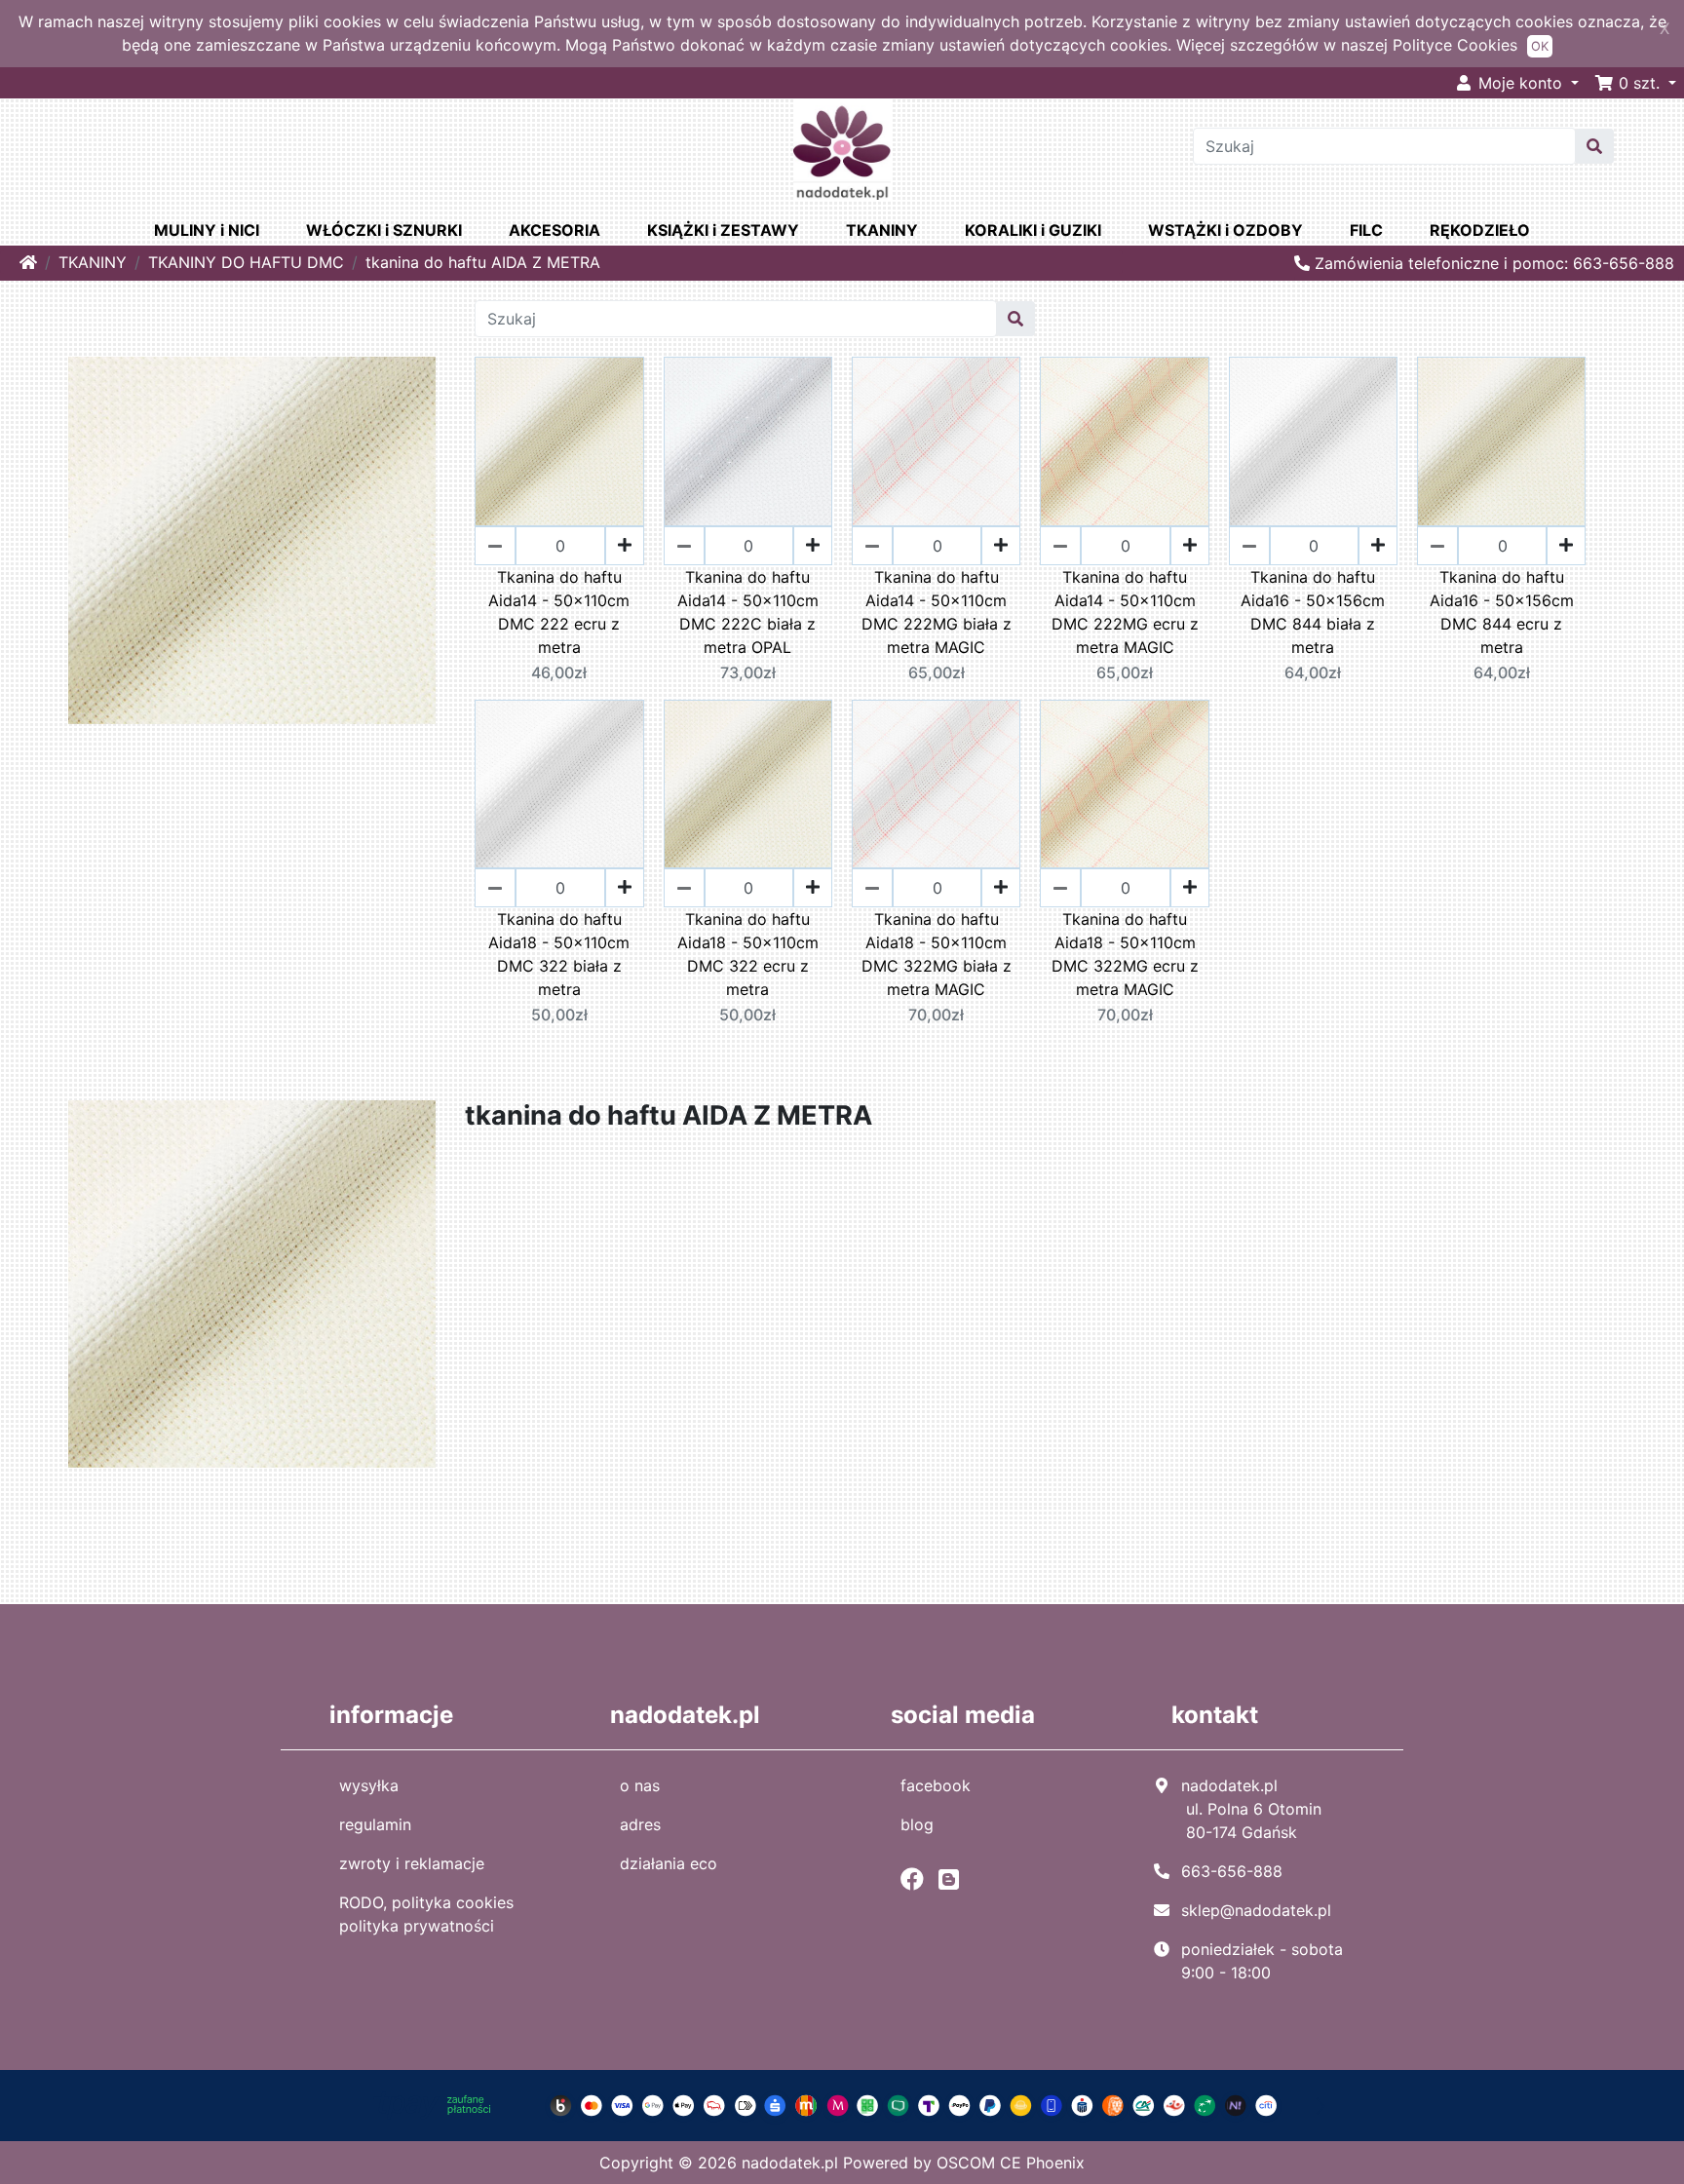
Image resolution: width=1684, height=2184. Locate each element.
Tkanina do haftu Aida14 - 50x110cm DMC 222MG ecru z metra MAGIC (1125, 612)
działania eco (669, 1863)
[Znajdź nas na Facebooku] (917, 1879)
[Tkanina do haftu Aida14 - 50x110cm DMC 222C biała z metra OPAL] (748, 441)
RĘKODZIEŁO (1480, 230)
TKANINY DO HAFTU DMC (246, 262)
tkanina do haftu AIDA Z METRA (483, 262)
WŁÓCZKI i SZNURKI (384, 230)
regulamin (375, 1824)
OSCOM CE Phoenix (1011, 2163)
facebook (936, 1785)
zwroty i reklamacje (412, 1863)
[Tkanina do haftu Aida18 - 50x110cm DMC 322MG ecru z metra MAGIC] (1124, 784)
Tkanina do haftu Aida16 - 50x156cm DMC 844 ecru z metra (1502, 612)
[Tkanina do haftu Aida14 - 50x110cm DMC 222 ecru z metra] (559, 441)
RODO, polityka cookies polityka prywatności (426, 1914)
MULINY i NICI (207, 230)
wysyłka (369, 1785)
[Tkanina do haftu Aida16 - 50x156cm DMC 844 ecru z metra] (1501, 441)
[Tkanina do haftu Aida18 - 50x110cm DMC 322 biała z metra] (559, 784)
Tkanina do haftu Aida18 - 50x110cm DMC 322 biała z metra (559, 954)
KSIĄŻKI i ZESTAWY (723, 230)
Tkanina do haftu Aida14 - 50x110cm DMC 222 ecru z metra (559, 612)
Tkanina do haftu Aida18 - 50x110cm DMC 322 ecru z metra (748, 954)
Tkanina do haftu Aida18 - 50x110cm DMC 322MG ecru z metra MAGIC (1125, 954)
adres (640, 1824)
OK (1540, 46)
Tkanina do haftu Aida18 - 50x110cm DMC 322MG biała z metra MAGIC (937, 954)
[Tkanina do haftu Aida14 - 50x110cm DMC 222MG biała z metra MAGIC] (936, 441)
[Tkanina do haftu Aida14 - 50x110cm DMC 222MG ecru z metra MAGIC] (1124, 441)
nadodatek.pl (790, 2163)
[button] (1635, 83)
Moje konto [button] (1520, 83)
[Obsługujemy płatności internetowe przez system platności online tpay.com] (842, 2104)
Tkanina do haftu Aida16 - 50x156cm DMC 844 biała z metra (1313, 612)
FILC (1366, 230)
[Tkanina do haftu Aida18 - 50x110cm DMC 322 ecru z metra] (748, 784)
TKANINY (882, 230)
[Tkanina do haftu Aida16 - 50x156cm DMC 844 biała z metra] (1313, 441)
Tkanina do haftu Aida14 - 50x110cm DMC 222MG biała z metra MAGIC (937, 612)
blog (917, 1824)
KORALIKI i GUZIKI (1033, 230)
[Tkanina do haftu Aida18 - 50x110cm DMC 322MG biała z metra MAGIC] (936, 784)
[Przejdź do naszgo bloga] (954, 1879)
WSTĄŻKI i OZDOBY (1225, 230)
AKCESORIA (555, 230)
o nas (640, 1785)
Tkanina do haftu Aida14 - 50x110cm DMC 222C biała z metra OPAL (748, 612)
